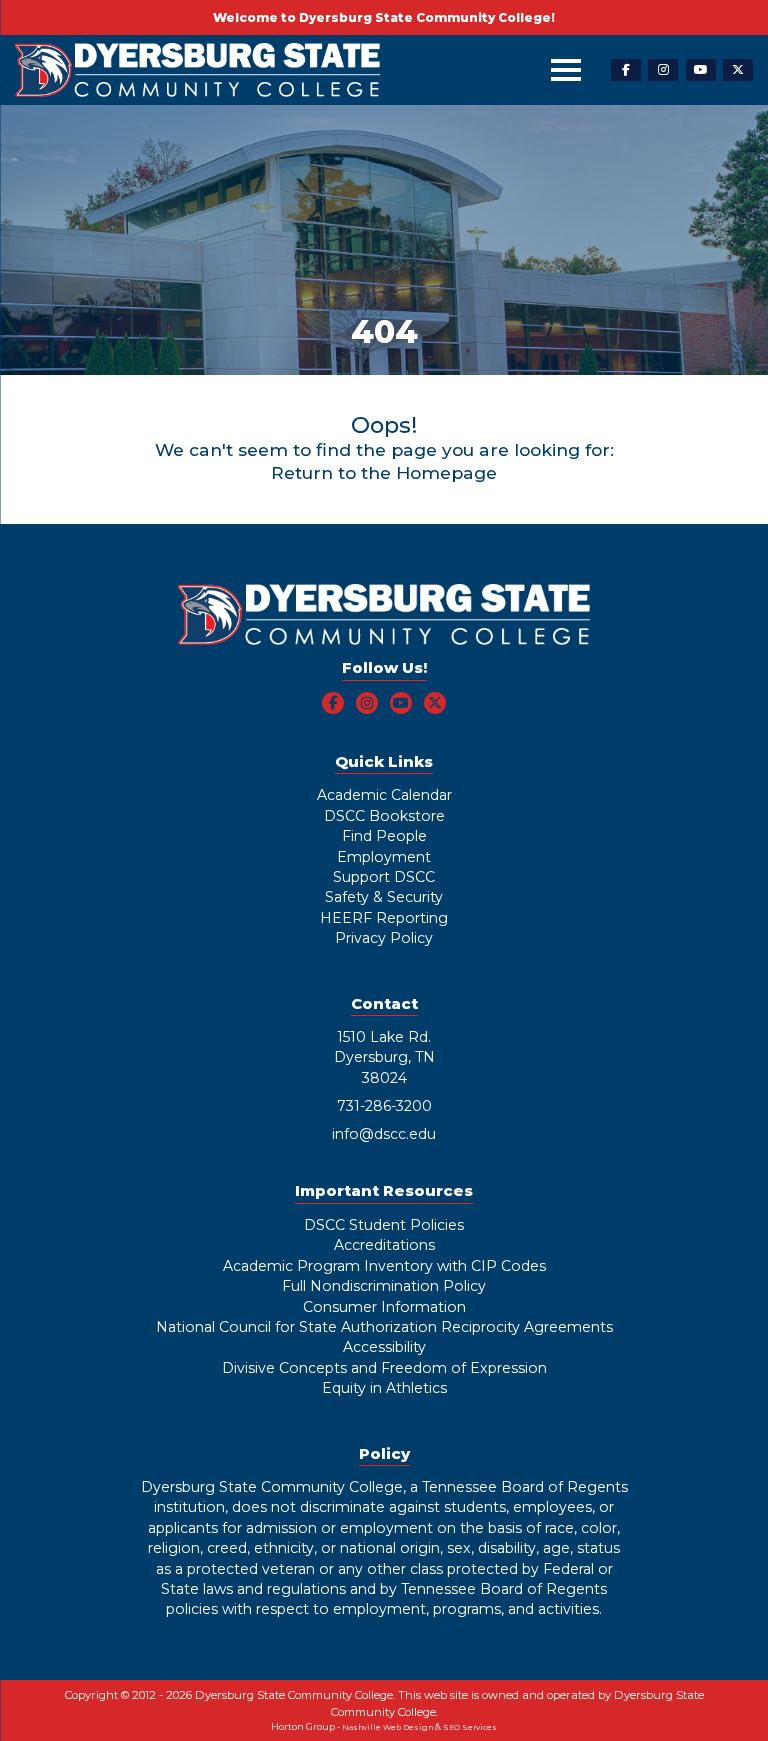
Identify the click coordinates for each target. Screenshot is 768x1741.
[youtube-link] (701, 70)
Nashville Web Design (387, 1727)
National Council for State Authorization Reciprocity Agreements (384, 1327)
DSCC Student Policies (384, 1225)
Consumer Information (384, 1307)
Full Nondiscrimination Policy (384, 1286)
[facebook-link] (626, 70)
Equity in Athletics (384, 1388)
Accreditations (384, 1245)
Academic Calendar (384, 795)
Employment (384, 857)
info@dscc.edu (384, 1134)
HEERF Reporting (384, 918)
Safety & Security (384, 897)
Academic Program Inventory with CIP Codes (384, 1266)
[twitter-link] (738, 70)
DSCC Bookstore (384, 816)
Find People (384, 836)
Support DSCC (384, 877)
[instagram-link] (663, 70)
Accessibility (384, 1347)
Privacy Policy (384, 938)
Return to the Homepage (384, 472)
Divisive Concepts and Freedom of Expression (384, 1368)
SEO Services (470, 1727)
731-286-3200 (384, 1106)
